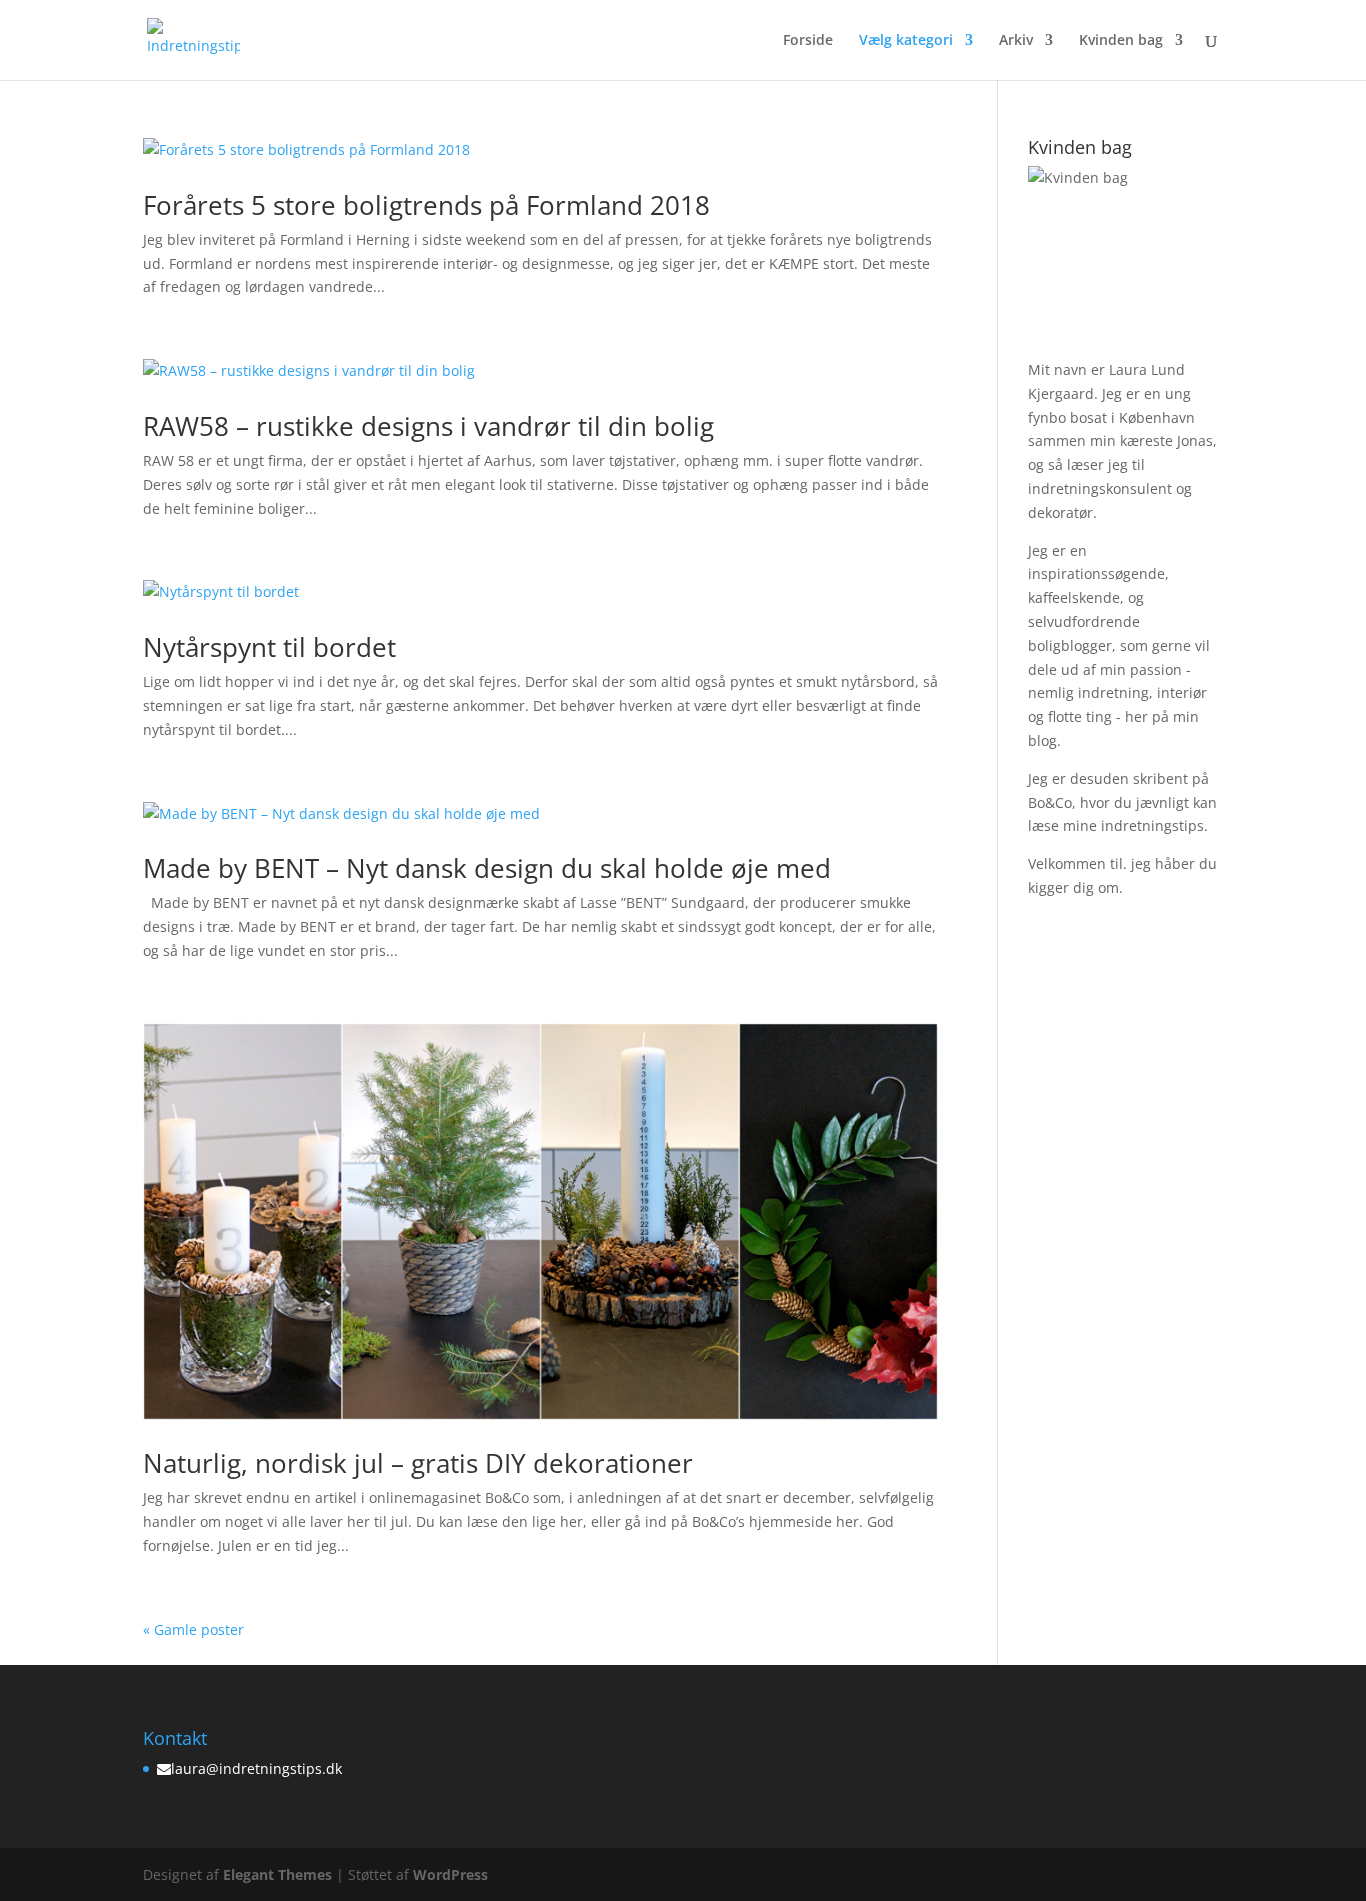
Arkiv (1016, 41)
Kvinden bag (1121, 41)
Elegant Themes (277, 1874)
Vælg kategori (906, 41)
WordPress (450, 1874)
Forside (808, 41)
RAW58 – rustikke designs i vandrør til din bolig (428, 426)
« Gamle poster (193, 1629)
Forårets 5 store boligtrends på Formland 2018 (426, 205)
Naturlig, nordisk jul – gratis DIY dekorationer (418, 1463)
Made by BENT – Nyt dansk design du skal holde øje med (487, 868)
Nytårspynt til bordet (269, 647)
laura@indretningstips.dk (256, 1768)
